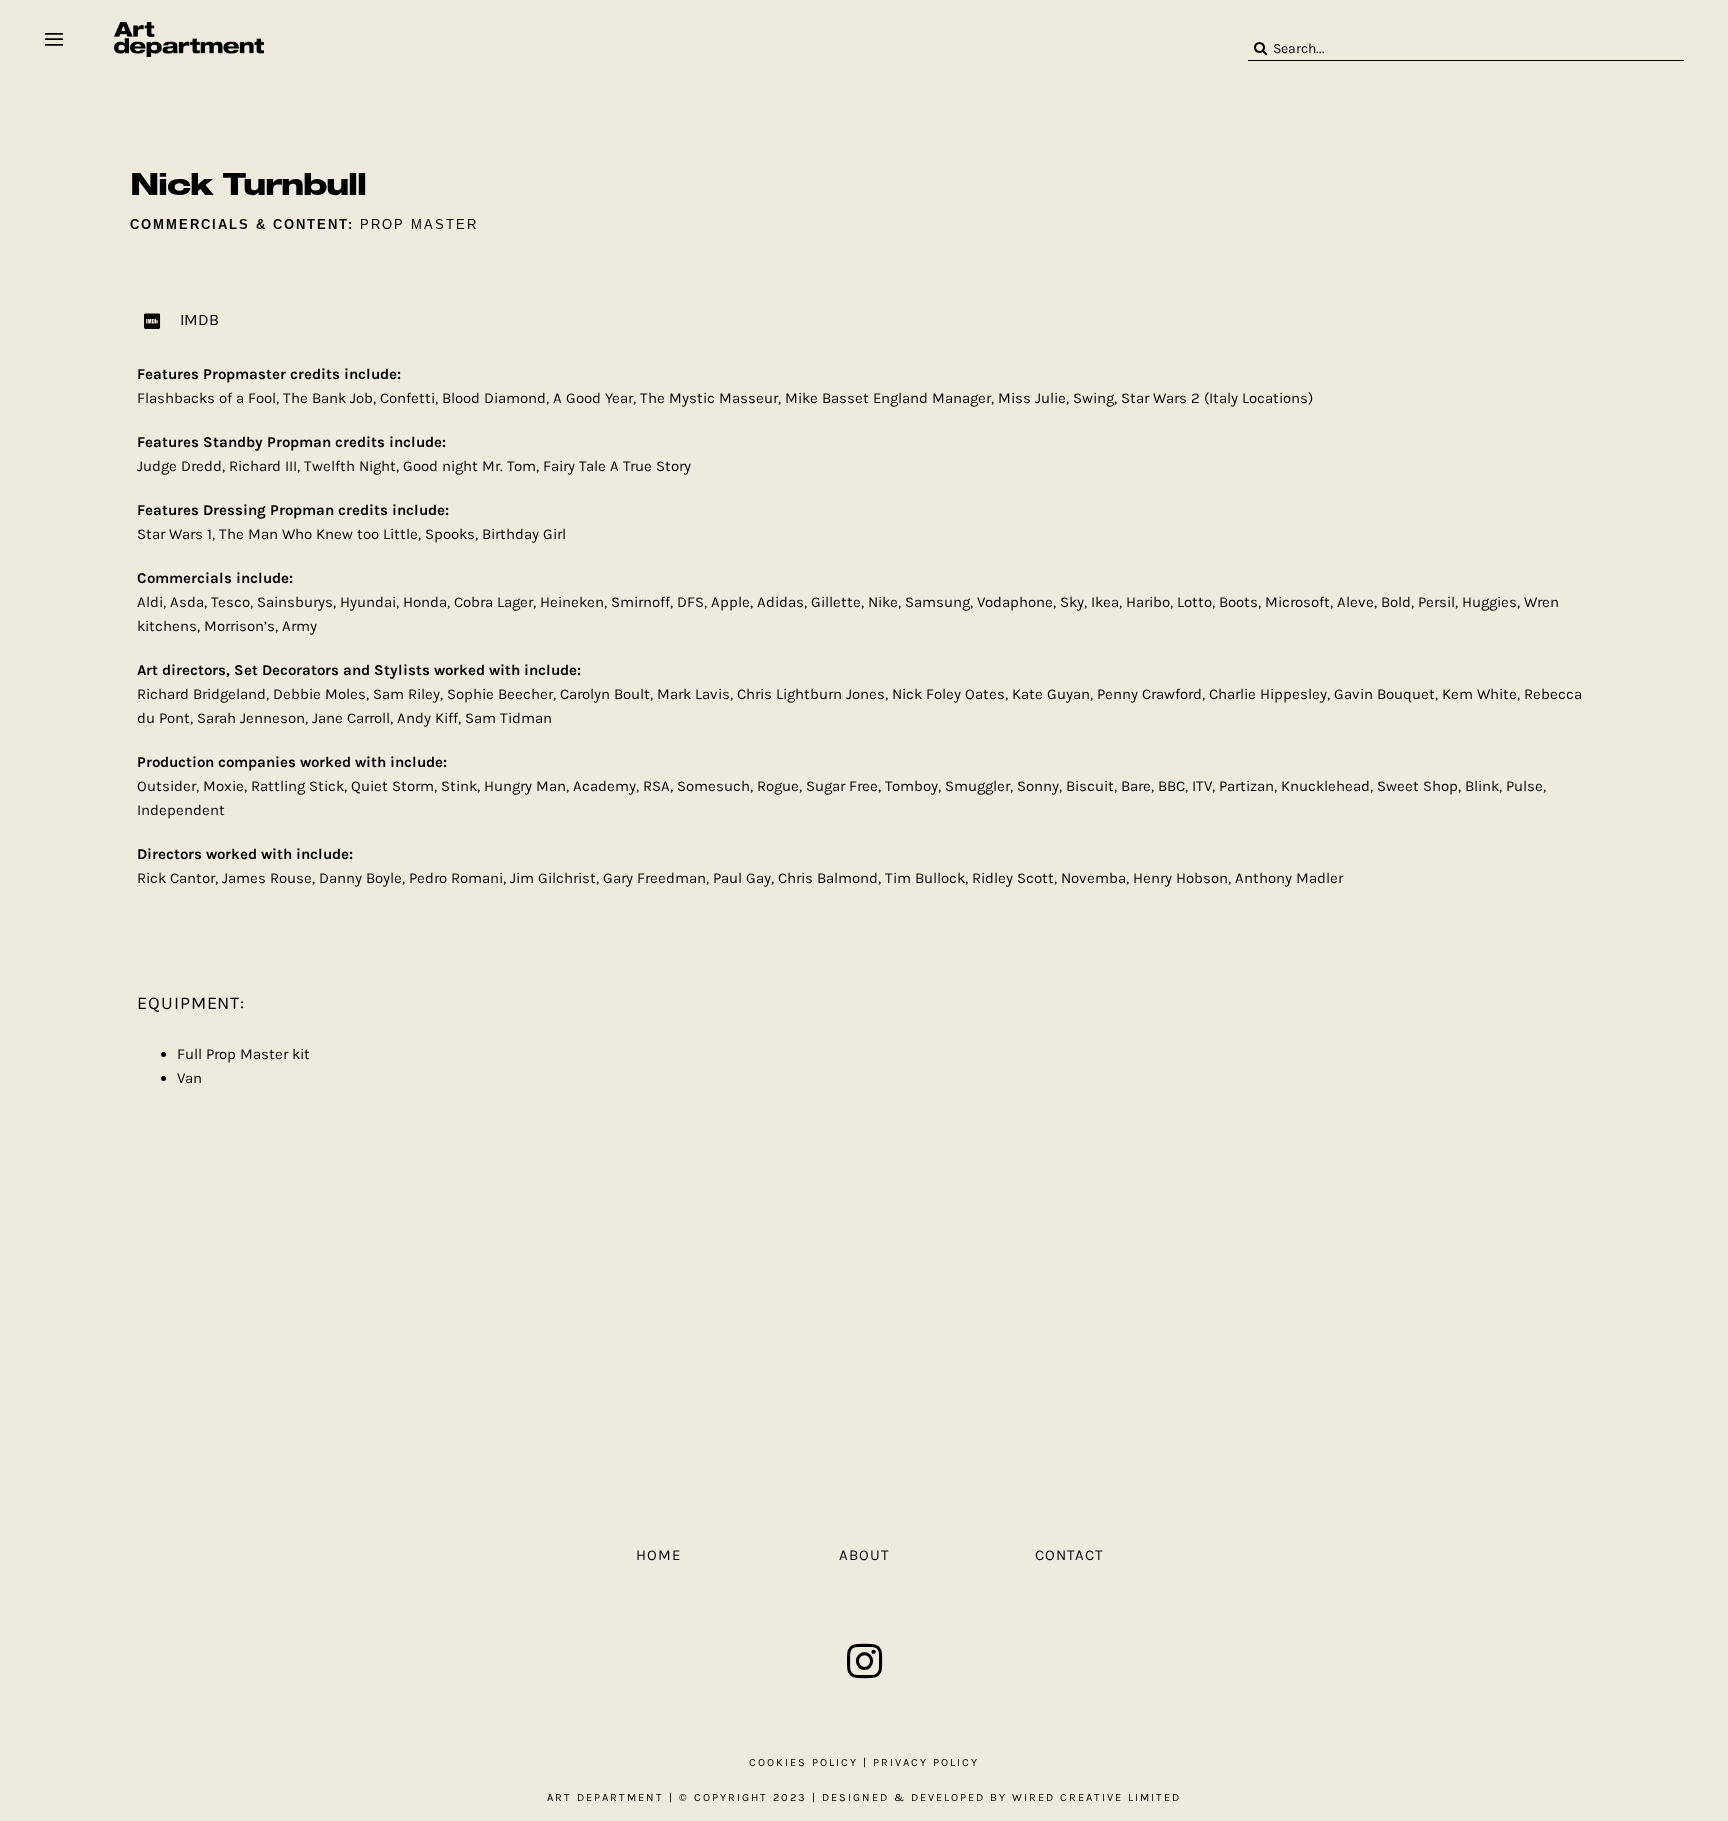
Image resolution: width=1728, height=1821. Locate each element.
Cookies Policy (803, 1762)
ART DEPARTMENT (605, 1797)
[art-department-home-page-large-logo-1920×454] (189, 29)
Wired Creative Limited (1096, 1797)
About (864, 1555)
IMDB (199, 319)
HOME (658, 1555)
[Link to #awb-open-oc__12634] (54, 39)
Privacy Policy (926, 1762)
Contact (1069, 1555)
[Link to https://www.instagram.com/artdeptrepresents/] (864, 1661)
